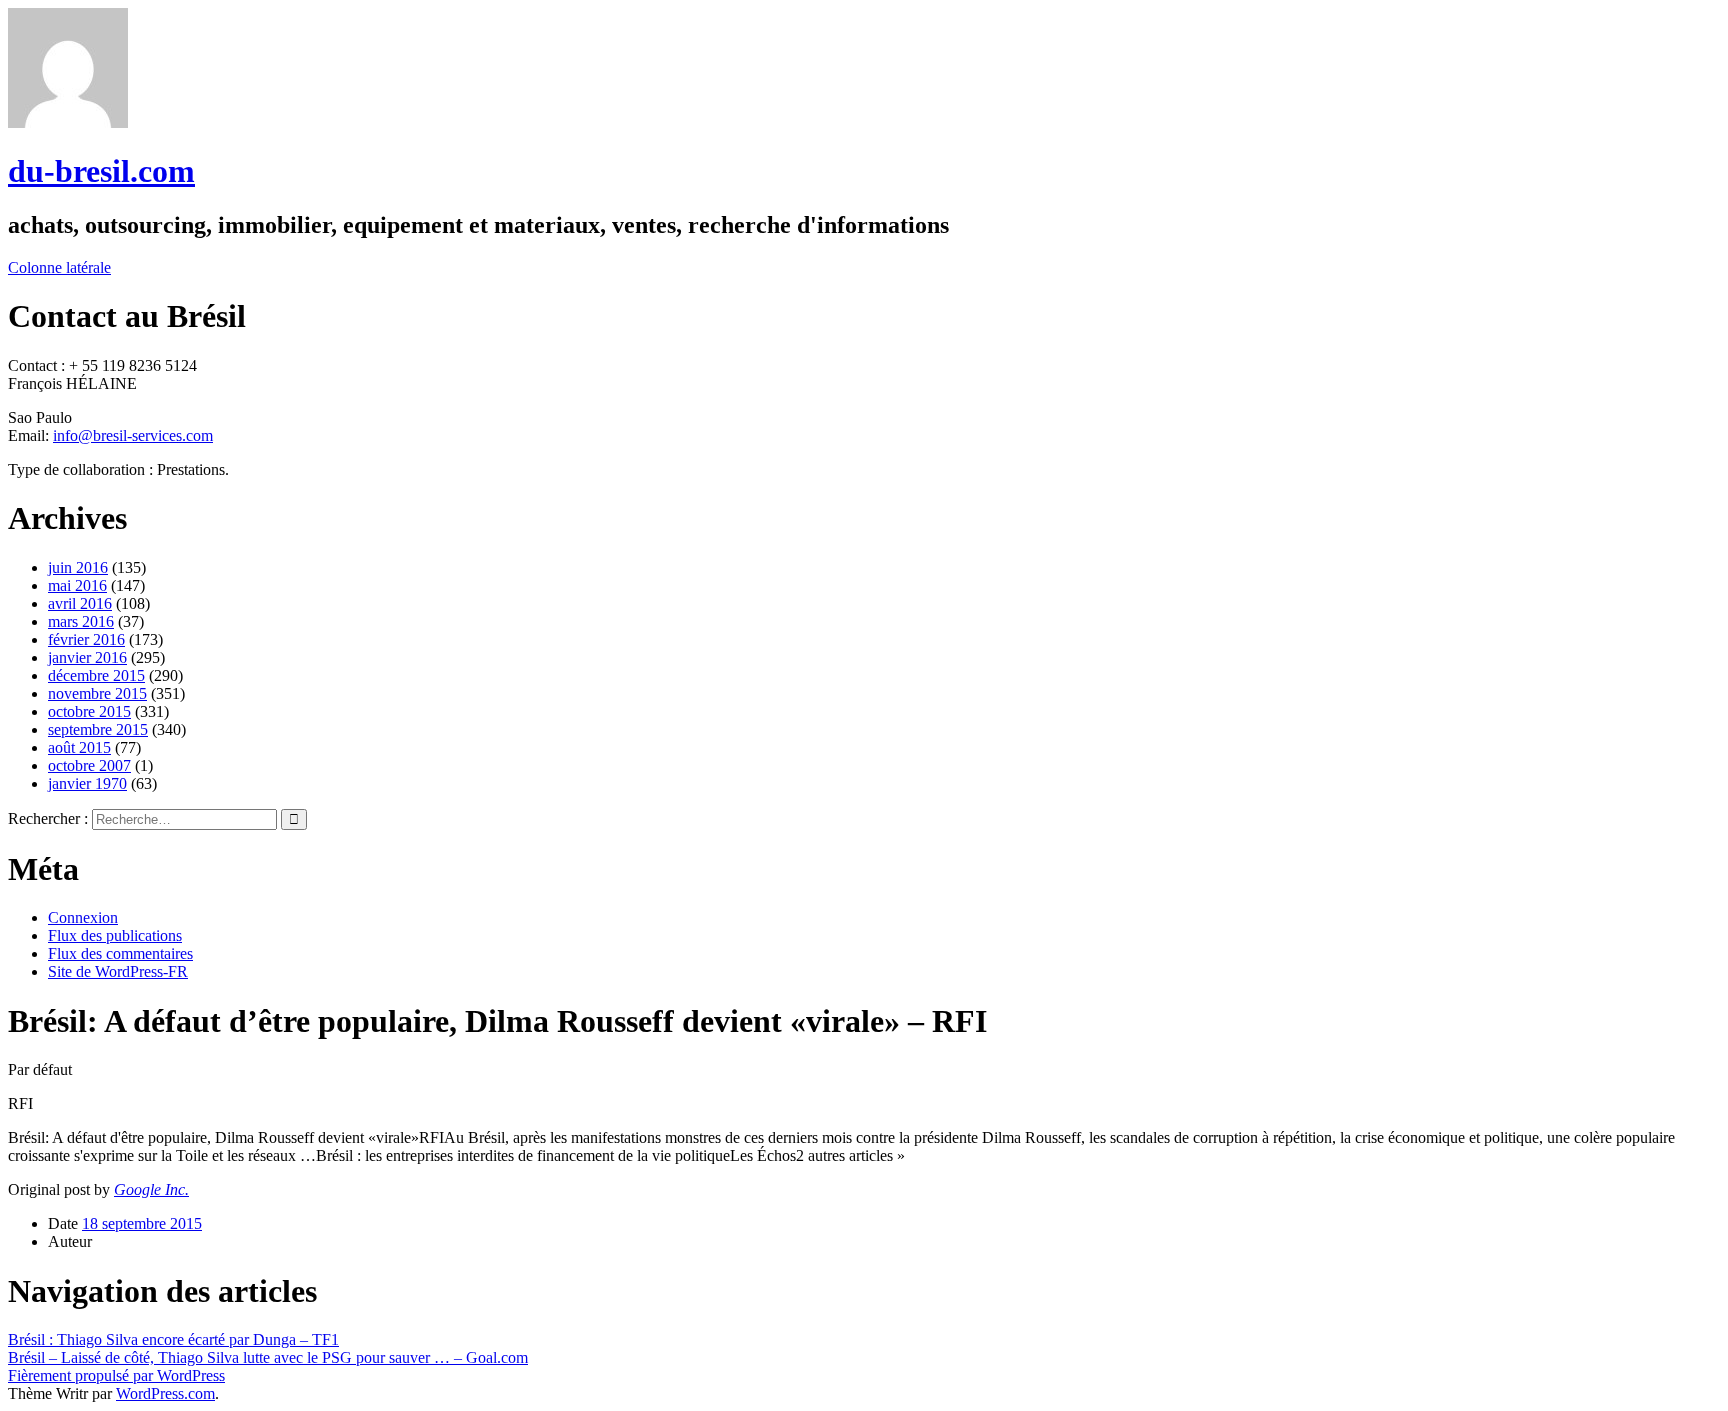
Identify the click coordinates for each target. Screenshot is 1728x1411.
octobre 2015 (89, 711)
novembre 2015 (97, 693)
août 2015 (79, 747)
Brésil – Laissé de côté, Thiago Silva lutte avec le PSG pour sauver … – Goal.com (268, 1357)
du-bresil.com (101, 171)
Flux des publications (115, 935)
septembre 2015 (98, 729)
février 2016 (86, 639)
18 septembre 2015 (142, 1223)
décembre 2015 (96, 675)
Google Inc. (151, 1189)
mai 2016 (77, 585)
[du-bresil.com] (68, 122)
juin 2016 (78, 567)
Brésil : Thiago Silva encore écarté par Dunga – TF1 (173, 1339)
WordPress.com (165, 1393)
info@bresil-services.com (133, 435)
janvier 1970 (87, 783)
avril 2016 (80, 603)
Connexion (83, 917)
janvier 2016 (87, 657)
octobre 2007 (89, 765)
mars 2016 (81, 621)
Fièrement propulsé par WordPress (116, 1375)
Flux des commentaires (120, 953)
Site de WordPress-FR (118, 971)
